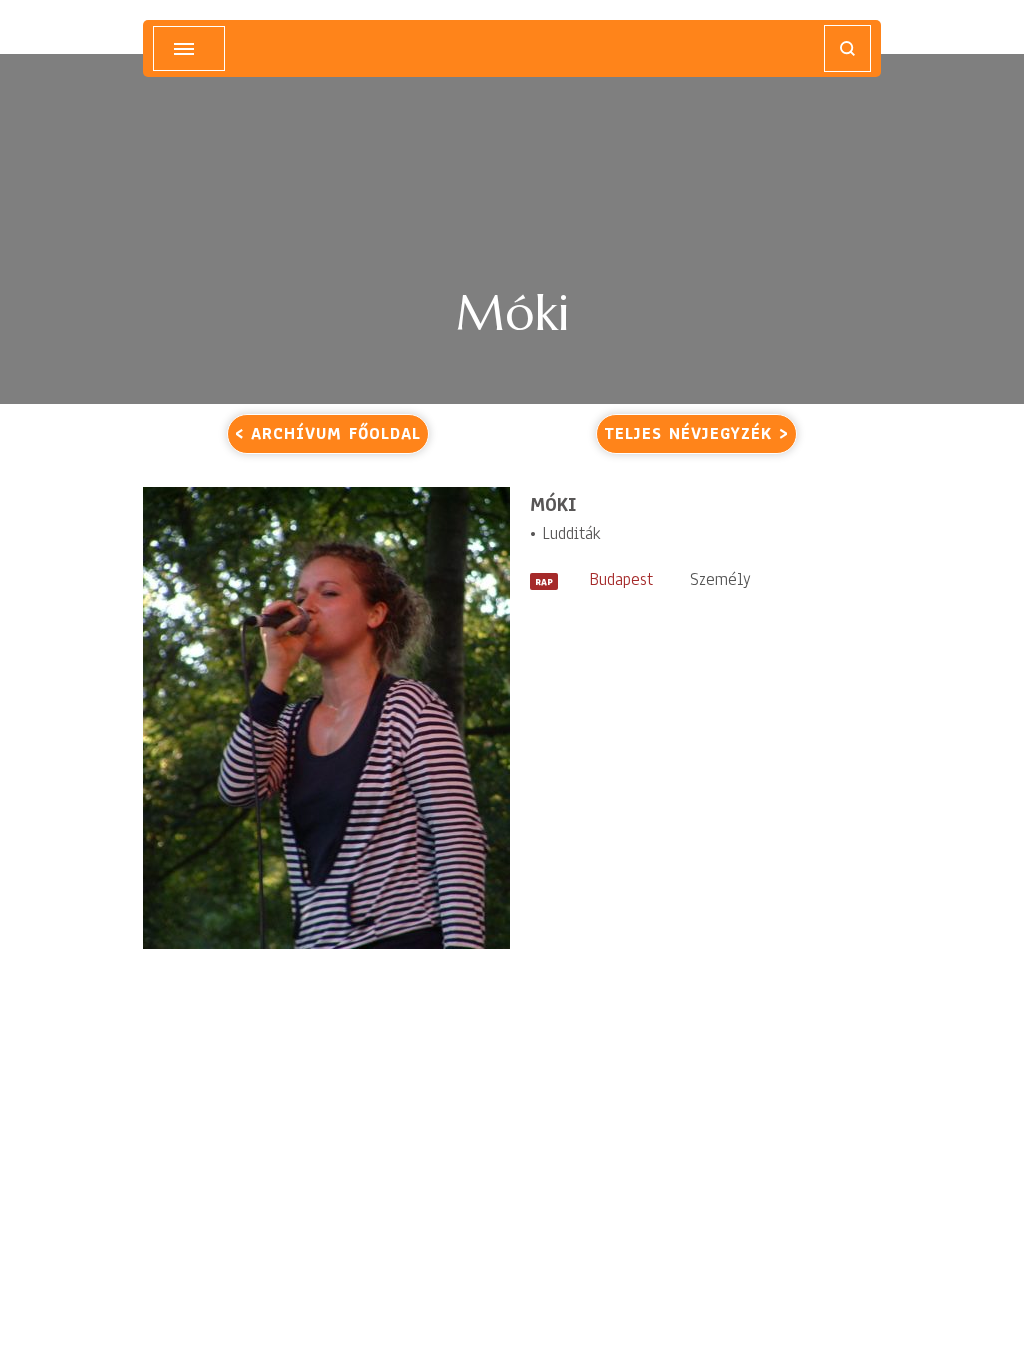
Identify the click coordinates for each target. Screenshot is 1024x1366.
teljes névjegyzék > (696, 433)
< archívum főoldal (328, 433)
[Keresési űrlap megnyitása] (847, 48)
